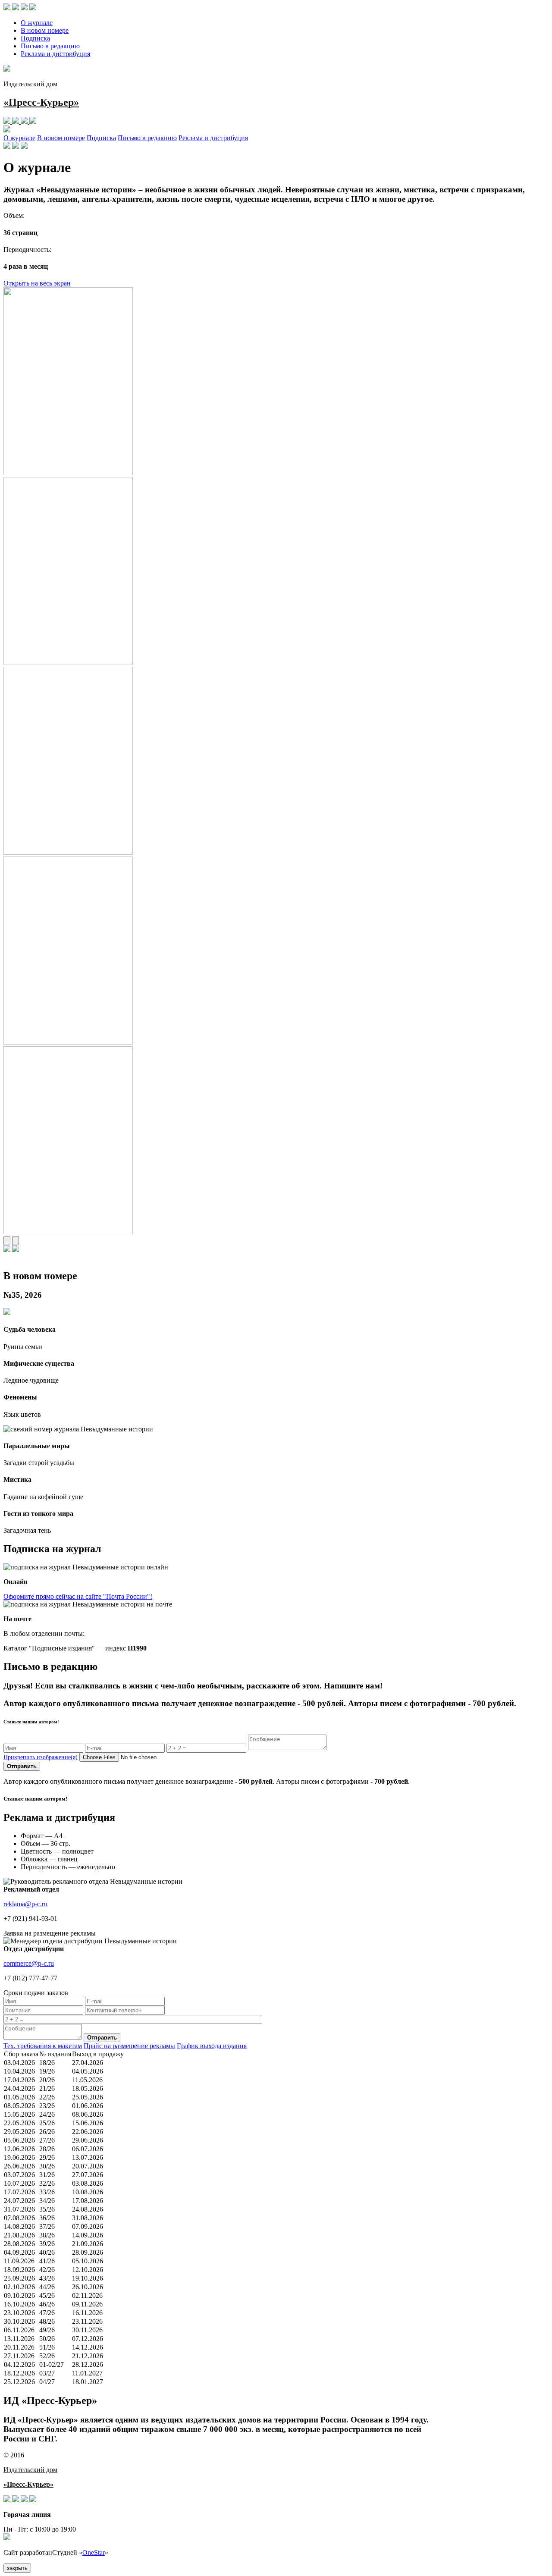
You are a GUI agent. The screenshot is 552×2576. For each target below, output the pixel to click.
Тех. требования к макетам (43, 2046)
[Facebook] (16, 8)
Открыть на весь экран (37, 283)
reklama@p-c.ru (25, 1904)
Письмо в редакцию (50, 46)
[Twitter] (25, 8)
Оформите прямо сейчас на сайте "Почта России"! (78, 1596)
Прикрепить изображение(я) (41, 1757)
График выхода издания (212, 2046)
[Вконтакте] (8, 8)
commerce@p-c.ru (29, 1963)
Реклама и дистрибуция (55, 54)
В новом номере (45, 30)
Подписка (35, 38)
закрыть (17, 2568)
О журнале (37, 23)
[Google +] (33, 8)
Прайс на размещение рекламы (129, 2046)
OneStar (94, 2552)
